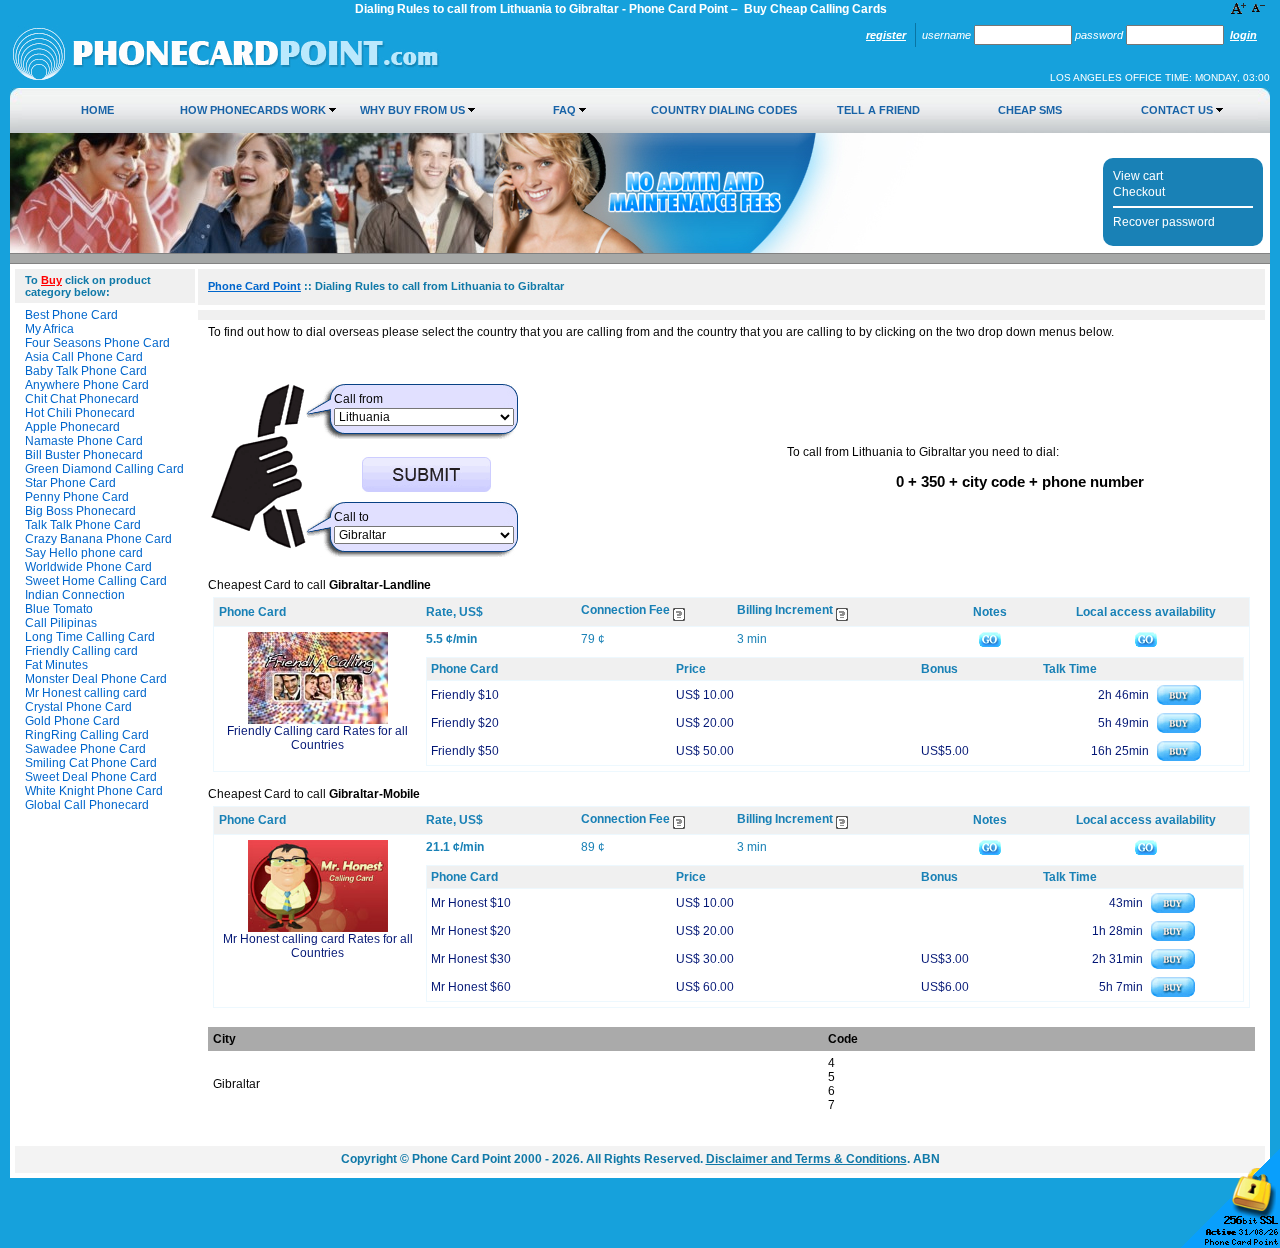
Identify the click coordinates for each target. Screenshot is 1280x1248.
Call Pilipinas (61, 623)
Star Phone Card (70, 483)
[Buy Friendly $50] (1179, 757)
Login (1243, 35)
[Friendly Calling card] (318, 720)
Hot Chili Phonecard (80, 413)
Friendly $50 (465, 751)
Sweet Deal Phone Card (91, 777)
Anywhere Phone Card (87, 385)
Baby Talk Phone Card (86, 371)
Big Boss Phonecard (80, 511)
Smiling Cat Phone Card (91, 763)
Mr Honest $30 (471, 959)
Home (97, 110)
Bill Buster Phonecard (84, 455)
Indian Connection (75, 595)
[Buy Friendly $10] (1179, 701)
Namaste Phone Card (84, 441)
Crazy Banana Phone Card (98, 539)
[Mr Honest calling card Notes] (990, 847)
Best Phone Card (71, 315)
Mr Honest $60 (471, 987)
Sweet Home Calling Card (96, 581)
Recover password (1164, 222)
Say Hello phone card (84, 553)
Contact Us (1177, 110)
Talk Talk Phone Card (83, 525)
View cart (1138, 176)
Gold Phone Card (72, 721)
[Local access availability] (1146, 639)
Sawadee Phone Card (85, 749)
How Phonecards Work (253, 110)
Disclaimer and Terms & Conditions (806, 1159)
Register (886, 35)
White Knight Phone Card (94, 791)
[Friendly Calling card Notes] (990, 639)
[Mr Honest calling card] (318, 928)
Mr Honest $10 (471, 903)
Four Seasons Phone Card (97, 343)
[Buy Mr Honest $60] (1173, 993)
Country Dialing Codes (724, 110)
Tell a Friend (878, 110)
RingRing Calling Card (87, 735)
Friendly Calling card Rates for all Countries (317, 738)
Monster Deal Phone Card (96, 679)
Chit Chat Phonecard (82, 399)
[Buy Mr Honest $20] (1173, 937)
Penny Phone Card (77, 497)
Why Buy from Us (412, 110)
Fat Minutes (56, 665)
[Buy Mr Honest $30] (1173, 965)
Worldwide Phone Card (88, 567)
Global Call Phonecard (87, 805)
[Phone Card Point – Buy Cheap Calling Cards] (226, 77)
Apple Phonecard (72, 427)
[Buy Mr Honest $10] (1173, 909)
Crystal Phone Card (78, 707)
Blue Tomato (59, 609)
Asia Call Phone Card (84, 357)
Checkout (1139, 192)
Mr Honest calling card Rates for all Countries (318, 946)
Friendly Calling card (81, 651)
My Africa (49, 329)
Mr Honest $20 (471, 931)
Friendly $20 (465, 723)
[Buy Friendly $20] (1179, 729)
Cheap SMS (1030, 110)
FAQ (564, 110)
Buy (51, 280)
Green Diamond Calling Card (104, 469)
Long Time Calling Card (90, 637)
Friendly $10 (465, 695)
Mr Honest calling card (86, 693)
